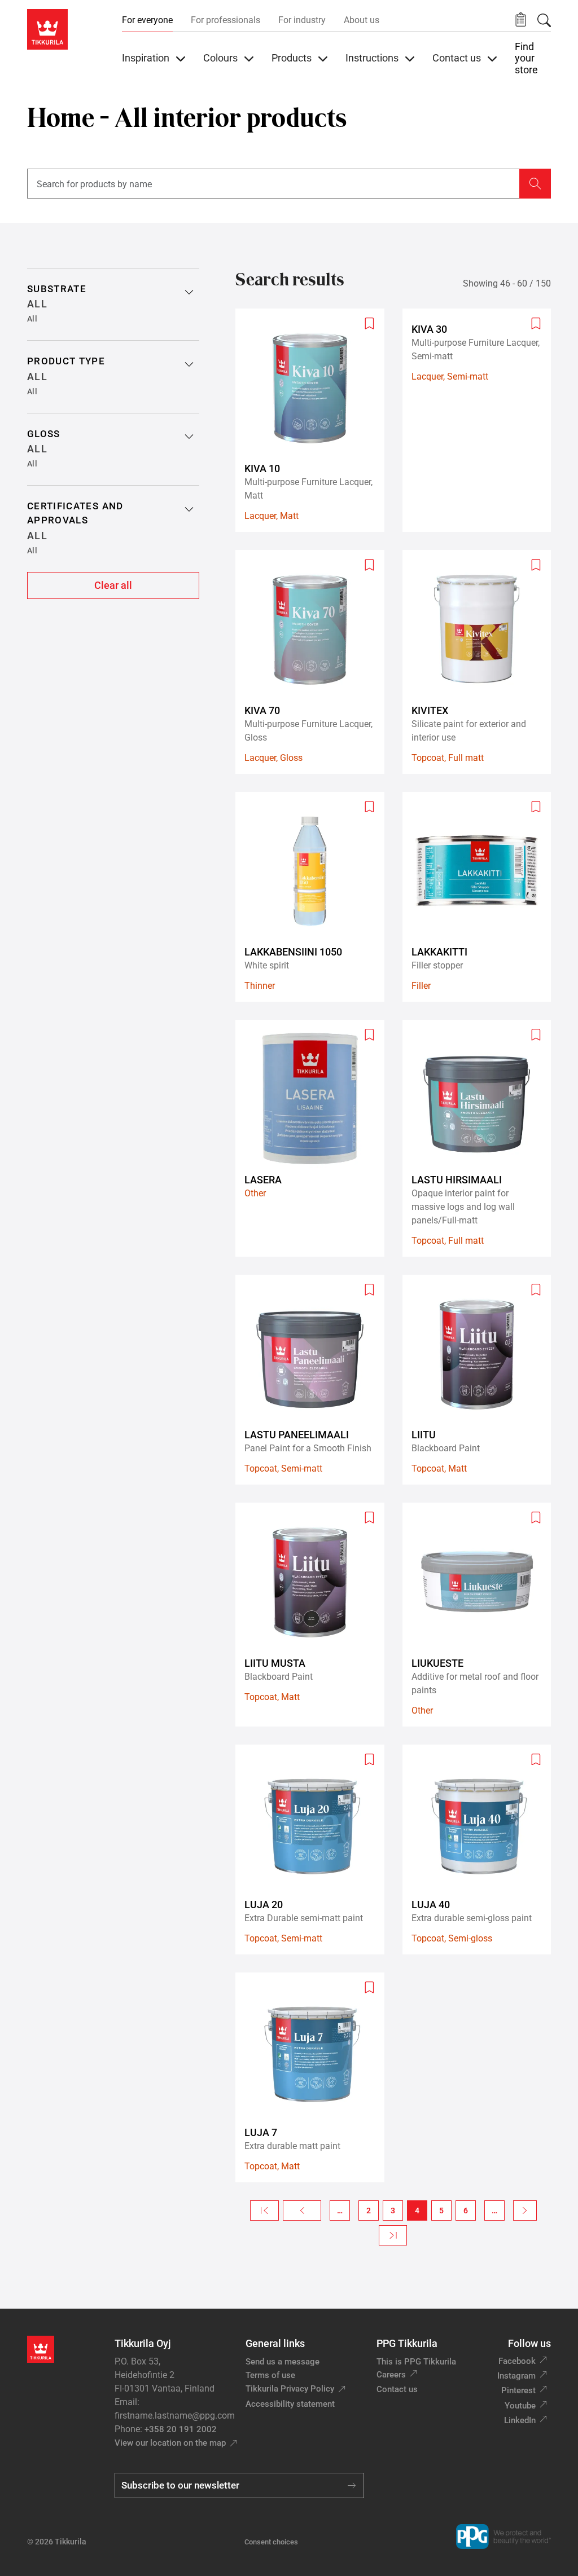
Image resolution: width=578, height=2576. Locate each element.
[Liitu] (481, 1380)
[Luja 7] (314, 2077)
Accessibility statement (290, 2404)
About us (362, 20)
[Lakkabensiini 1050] (314, 897)
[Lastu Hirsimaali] (481, 1138)
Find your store (526, 58)
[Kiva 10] (314, 420)
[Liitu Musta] (314, 1614)
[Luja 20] (314, 1850)
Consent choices (271, 2542)
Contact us (397, 2389)
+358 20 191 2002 (181, 2429)
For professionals (225, 20)
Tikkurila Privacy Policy (290, 2389)
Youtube (520, 2406)
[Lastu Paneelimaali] (314, 1380)
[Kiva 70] (314, 662)
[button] (521, 20)
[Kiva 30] (481, 420)
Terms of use (270, 2375)
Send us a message (283, 2362)
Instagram (516, 2376)
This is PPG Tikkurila (416, 2362)
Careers (391, 2375)
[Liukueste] (481, 1614)
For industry (302, 20)
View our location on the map (170, 2443)
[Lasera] (314, 1138)
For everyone (147, 20)
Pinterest (518, 2390)
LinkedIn (520, 2420)
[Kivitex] (481, 662)
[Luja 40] (481, 1850)
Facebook (517, 2361)
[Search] (544, 20)
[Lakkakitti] (481, 897)
